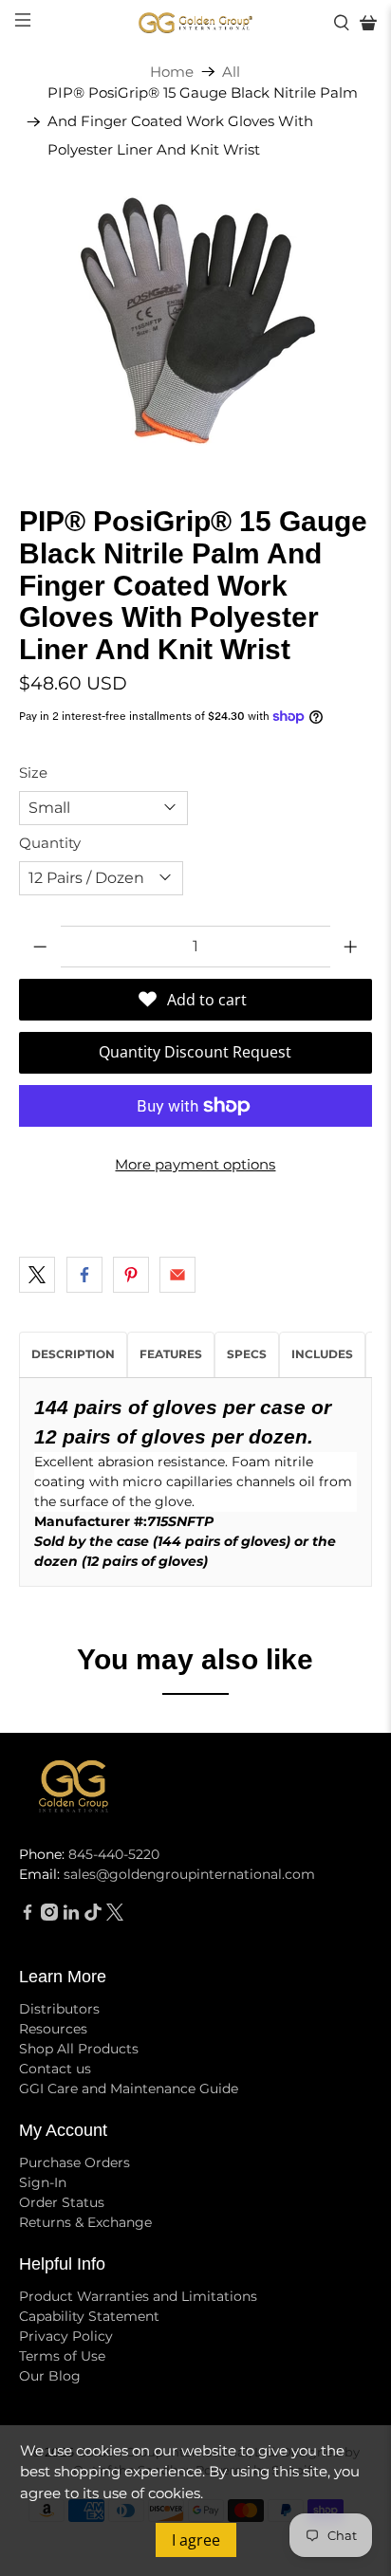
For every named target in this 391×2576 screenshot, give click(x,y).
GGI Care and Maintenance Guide (129, 2088)
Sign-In (43, 2182)
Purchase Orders (74, 2162)
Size (33, 773)
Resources (53, 2029)
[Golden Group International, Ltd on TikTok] (93, 1916)
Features (171, 1354)
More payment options (195, 1164)
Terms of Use (62, 2356)
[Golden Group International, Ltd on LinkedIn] (71, 1916)
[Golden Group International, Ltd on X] (115, 1916)
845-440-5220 (114, 1854)
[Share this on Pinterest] (131, 1275)
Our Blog (50, 2376)
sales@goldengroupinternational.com (189, 1874)
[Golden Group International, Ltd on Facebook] (28, 1916)
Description (73, 1354)
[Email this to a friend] (177, 1275)
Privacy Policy (66, 2336)
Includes (322, 1354)
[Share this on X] (37, 1275)
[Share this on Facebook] (84, 1275)
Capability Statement (89, 2316)
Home (172, 72)
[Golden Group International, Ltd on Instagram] (49, 1916)
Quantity (50, 843)
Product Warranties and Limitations (138, 2296)
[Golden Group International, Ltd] (195, 23)
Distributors (59, 2009)
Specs (247, 1354)
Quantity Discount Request (195, 1052)
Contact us (55, 2069)
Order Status (62, 2202)
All (231, 72)
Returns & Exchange (85, 2222)
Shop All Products (79, 2049)
